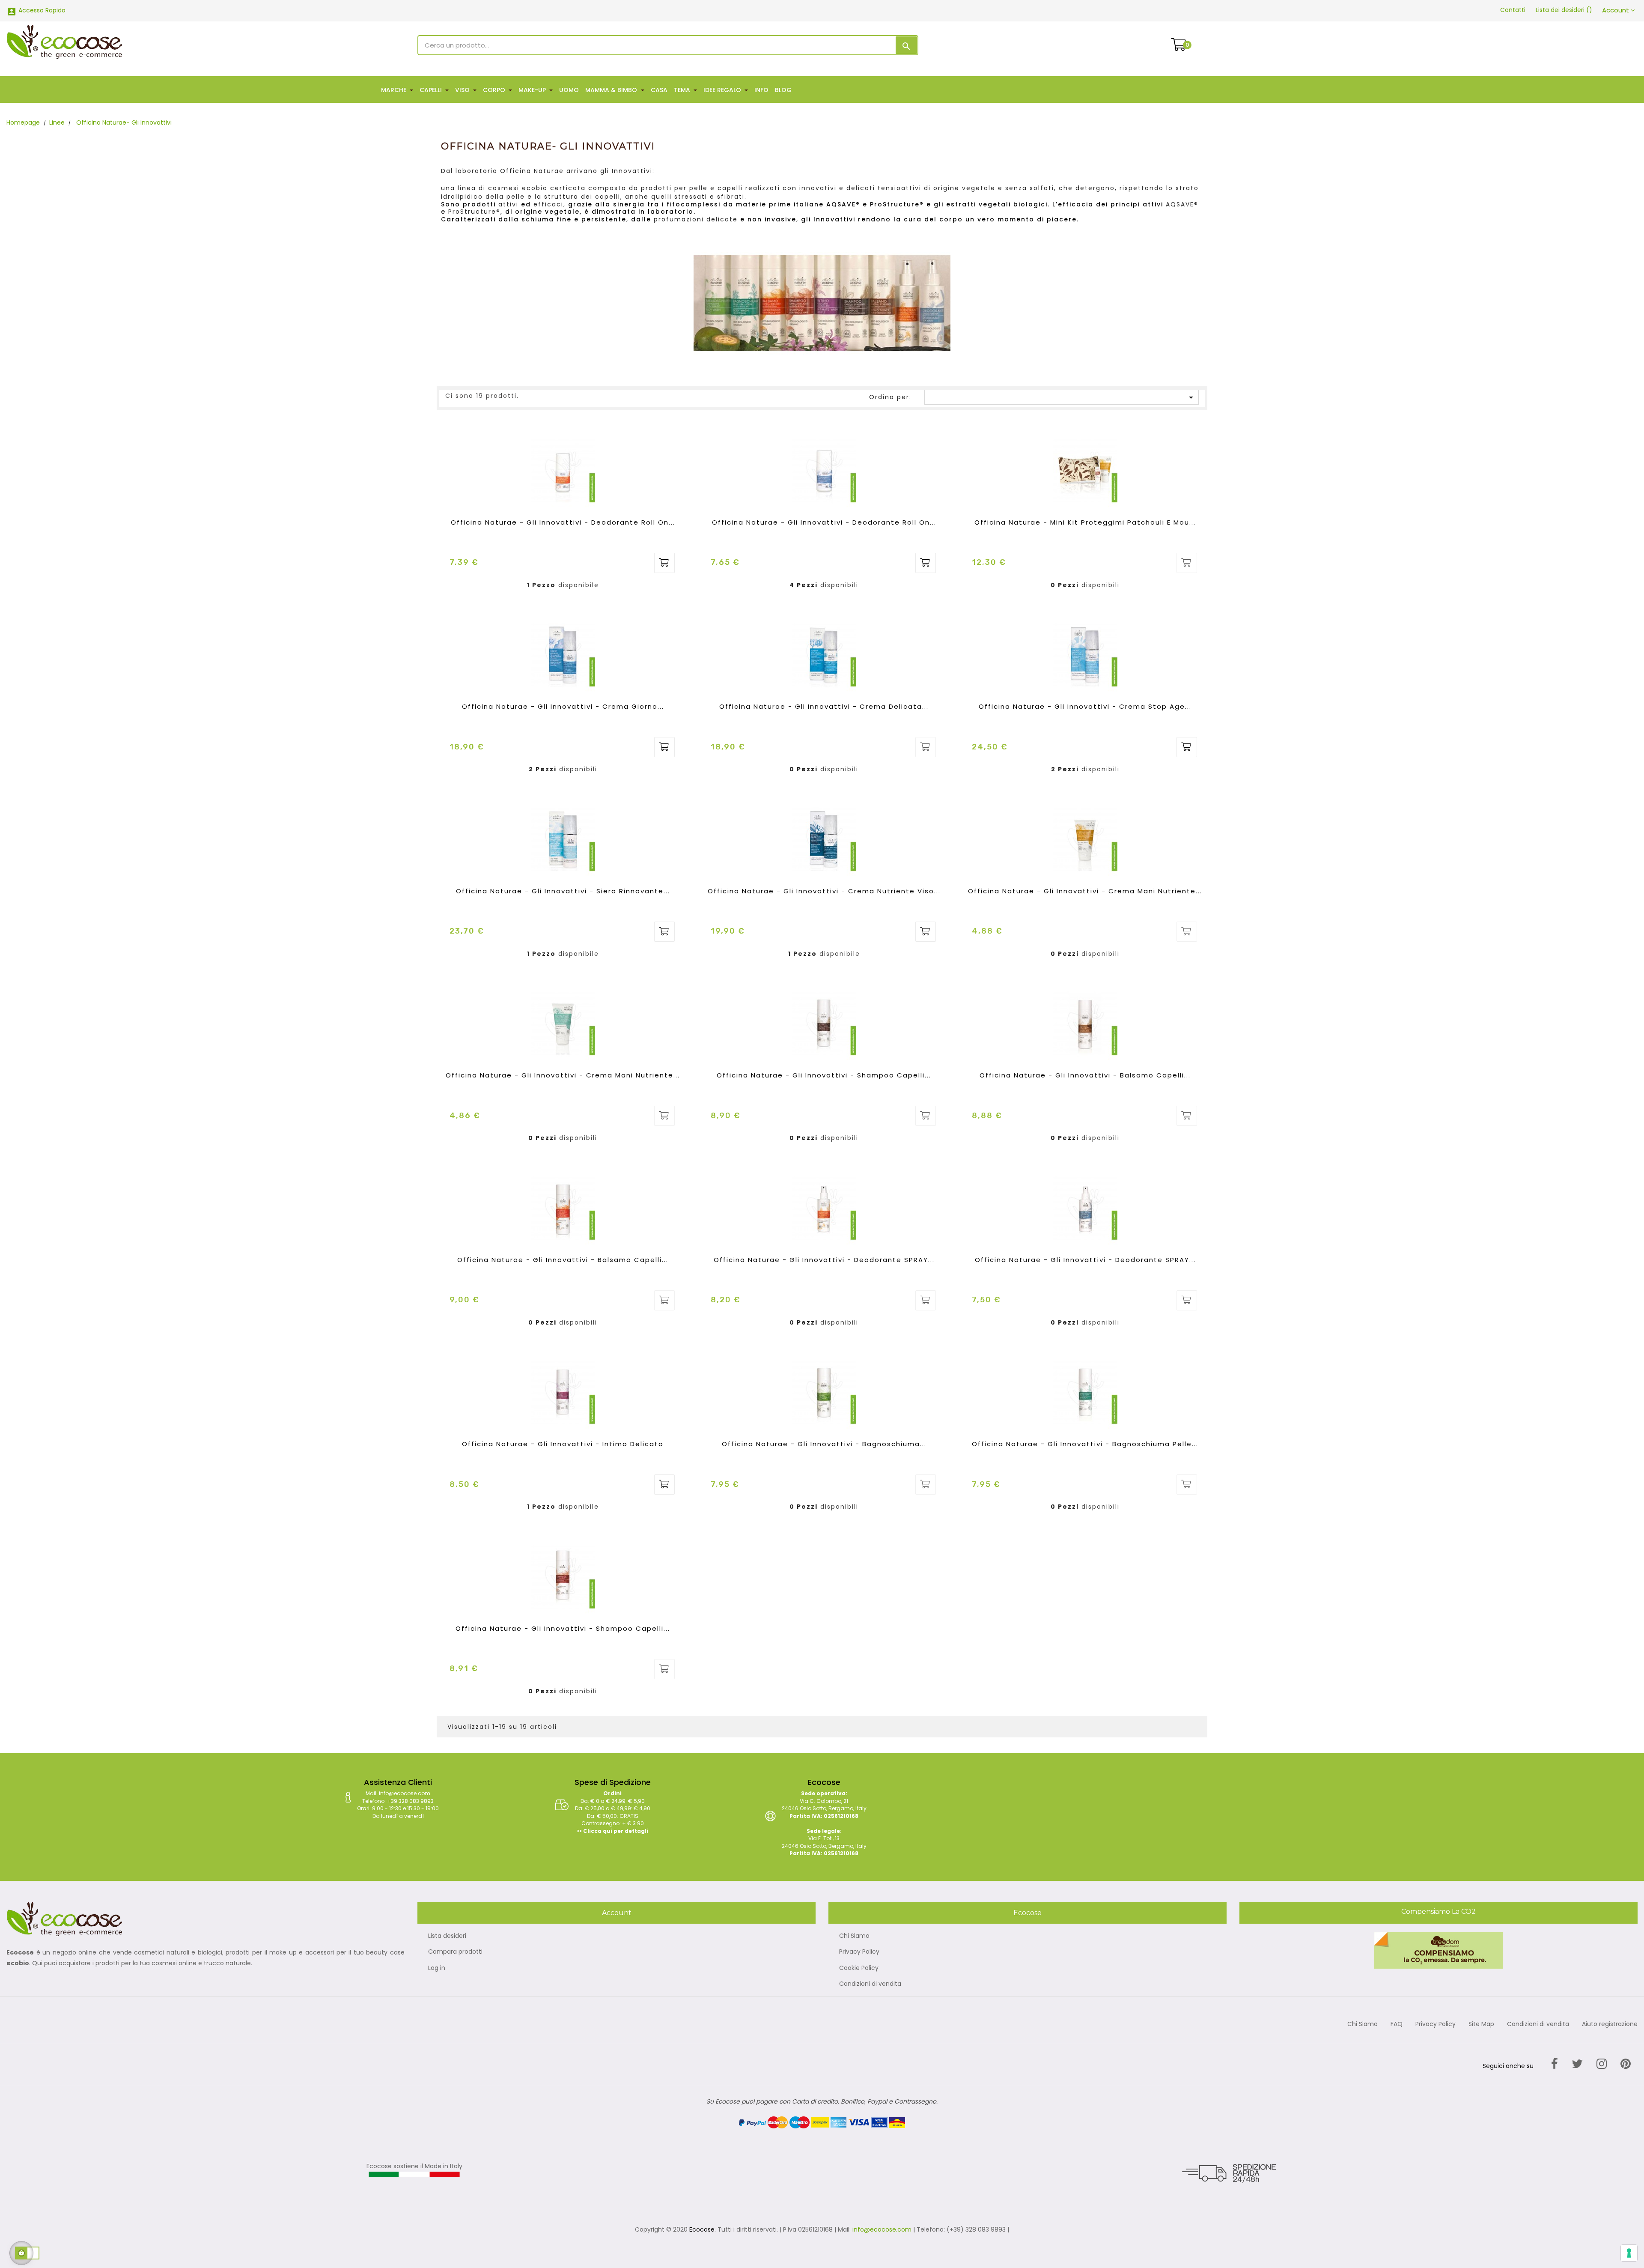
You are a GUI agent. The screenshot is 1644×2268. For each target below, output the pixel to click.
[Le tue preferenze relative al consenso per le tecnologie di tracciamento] (1629, 2253)
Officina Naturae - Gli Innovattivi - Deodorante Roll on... (563, 522)
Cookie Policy (859, 1968)
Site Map (1481, 2024)
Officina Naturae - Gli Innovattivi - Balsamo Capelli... (1085, 1075)
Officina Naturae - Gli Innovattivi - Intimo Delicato (563, 1444)
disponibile (579, 585)
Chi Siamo (854, 1936)
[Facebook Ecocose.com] (1555, 2064)
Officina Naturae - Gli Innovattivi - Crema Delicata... (824, 706)
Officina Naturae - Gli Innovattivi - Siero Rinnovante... (563, 891)
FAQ (1397, 2024)
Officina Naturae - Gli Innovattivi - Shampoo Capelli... (824, 1075)
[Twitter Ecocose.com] (1577, 2064)
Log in (437, 1968)
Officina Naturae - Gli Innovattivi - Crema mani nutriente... (1085, 891)
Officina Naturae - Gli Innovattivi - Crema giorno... (563, 706)
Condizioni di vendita (870, 1984)
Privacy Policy (859, 1952)
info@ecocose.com (882, 2229)
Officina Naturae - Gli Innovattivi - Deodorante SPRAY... (824, 1260)
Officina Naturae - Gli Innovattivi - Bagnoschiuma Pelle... (1085, 1444)
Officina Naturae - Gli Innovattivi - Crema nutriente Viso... (824, 891)
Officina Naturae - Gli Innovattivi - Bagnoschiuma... (824, 1444)
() (1564, 10)
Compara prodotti (455, 1952)
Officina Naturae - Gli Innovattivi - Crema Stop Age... (1085, 706)
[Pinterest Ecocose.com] (1626, 2064)
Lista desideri (447, 1936)
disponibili (839, 585)
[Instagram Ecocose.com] (1602, 2064)
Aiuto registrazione (1610, 2024)
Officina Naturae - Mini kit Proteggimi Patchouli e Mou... (1085, 522)
